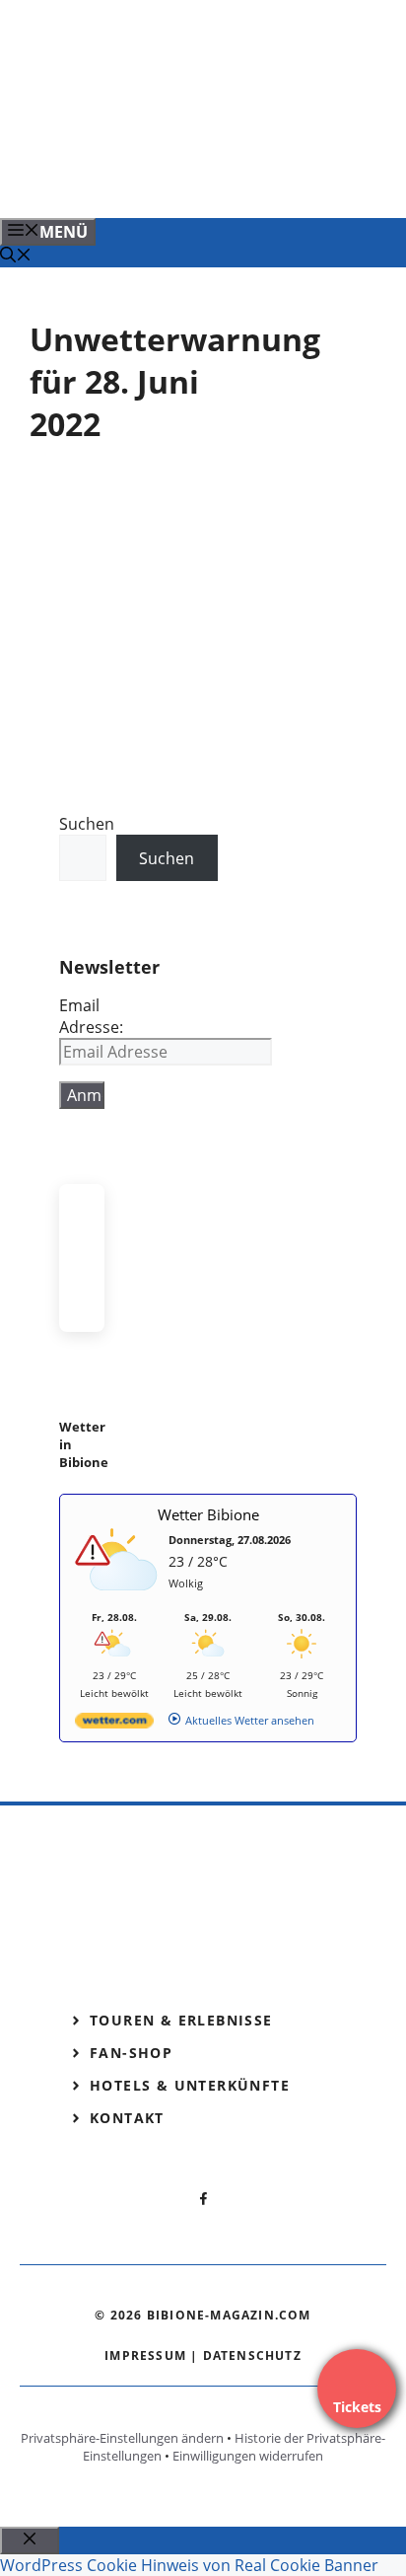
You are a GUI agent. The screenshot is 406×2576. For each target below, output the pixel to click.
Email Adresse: (91, 1016)
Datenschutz (252, 2355)
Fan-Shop (131, 2053)
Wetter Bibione (208, 1514)
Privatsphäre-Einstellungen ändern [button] (122, 2438)
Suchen (87, 824)
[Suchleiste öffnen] (16, 257)
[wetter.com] (114, 1724)
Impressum (145, 2355)
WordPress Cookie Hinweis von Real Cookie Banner (189, 2565)
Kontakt (127, 2118)
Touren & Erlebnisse (181, 2020)
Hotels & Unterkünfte (190, 2085)
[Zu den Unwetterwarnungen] (119, 1601)
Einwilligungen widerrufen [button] (248, 2456)
